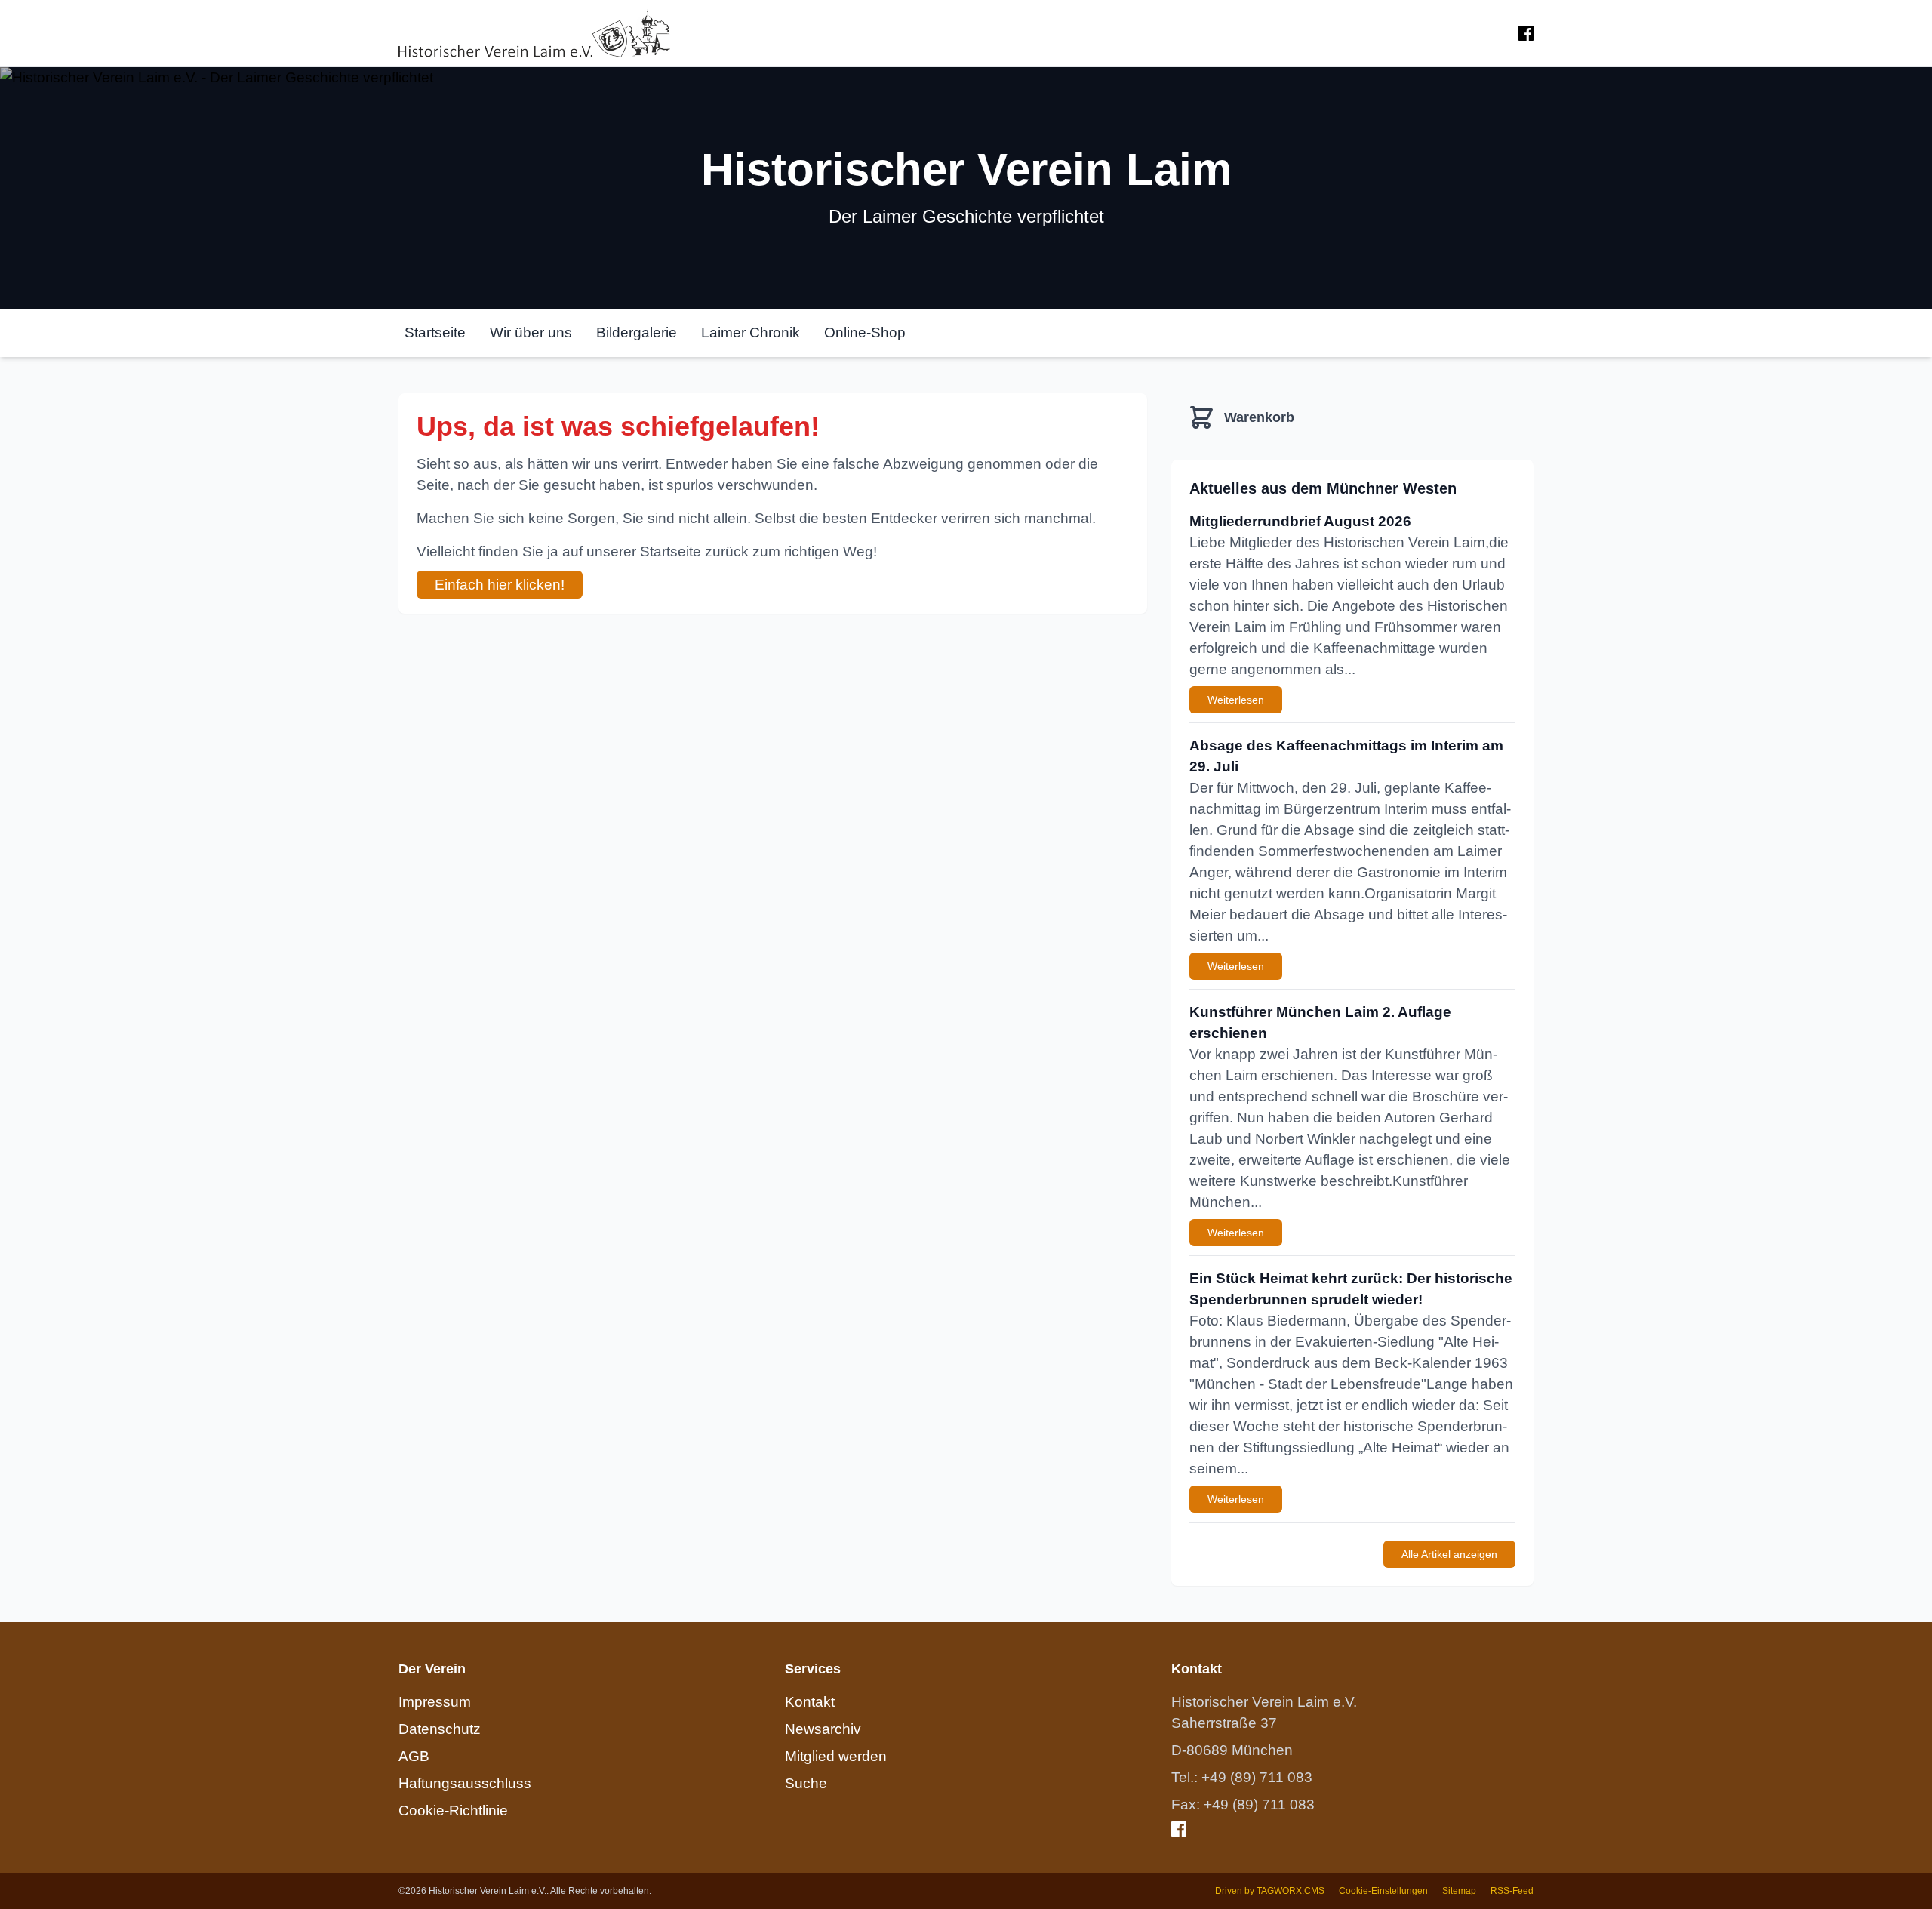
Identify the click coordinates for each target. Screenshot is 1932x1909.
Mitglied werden (836, 1756)
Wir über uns (531, 333)
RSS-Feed (1512, 1891)
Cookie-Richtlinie (453, 1810)
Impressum (435, 1702)
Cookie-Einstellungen (1383, 1891)
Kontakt (810, 1702)
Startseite (435, 333)
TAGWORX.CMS (1291, 1891)
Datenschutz (440, 1729)
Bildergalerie (637, 333)
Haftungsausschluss (465, 1783)
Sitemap (1459, 1891)
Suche (806, 1783)
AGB (414, 1756)
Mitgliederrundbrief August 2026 (1300, 521)
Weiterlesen (1236, 700)
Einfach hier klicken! (500, 585)
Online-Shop (865, 333)
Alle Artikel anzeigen (1449, 1554)
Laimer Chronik (751, 333)
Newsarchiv (823, 1729)
